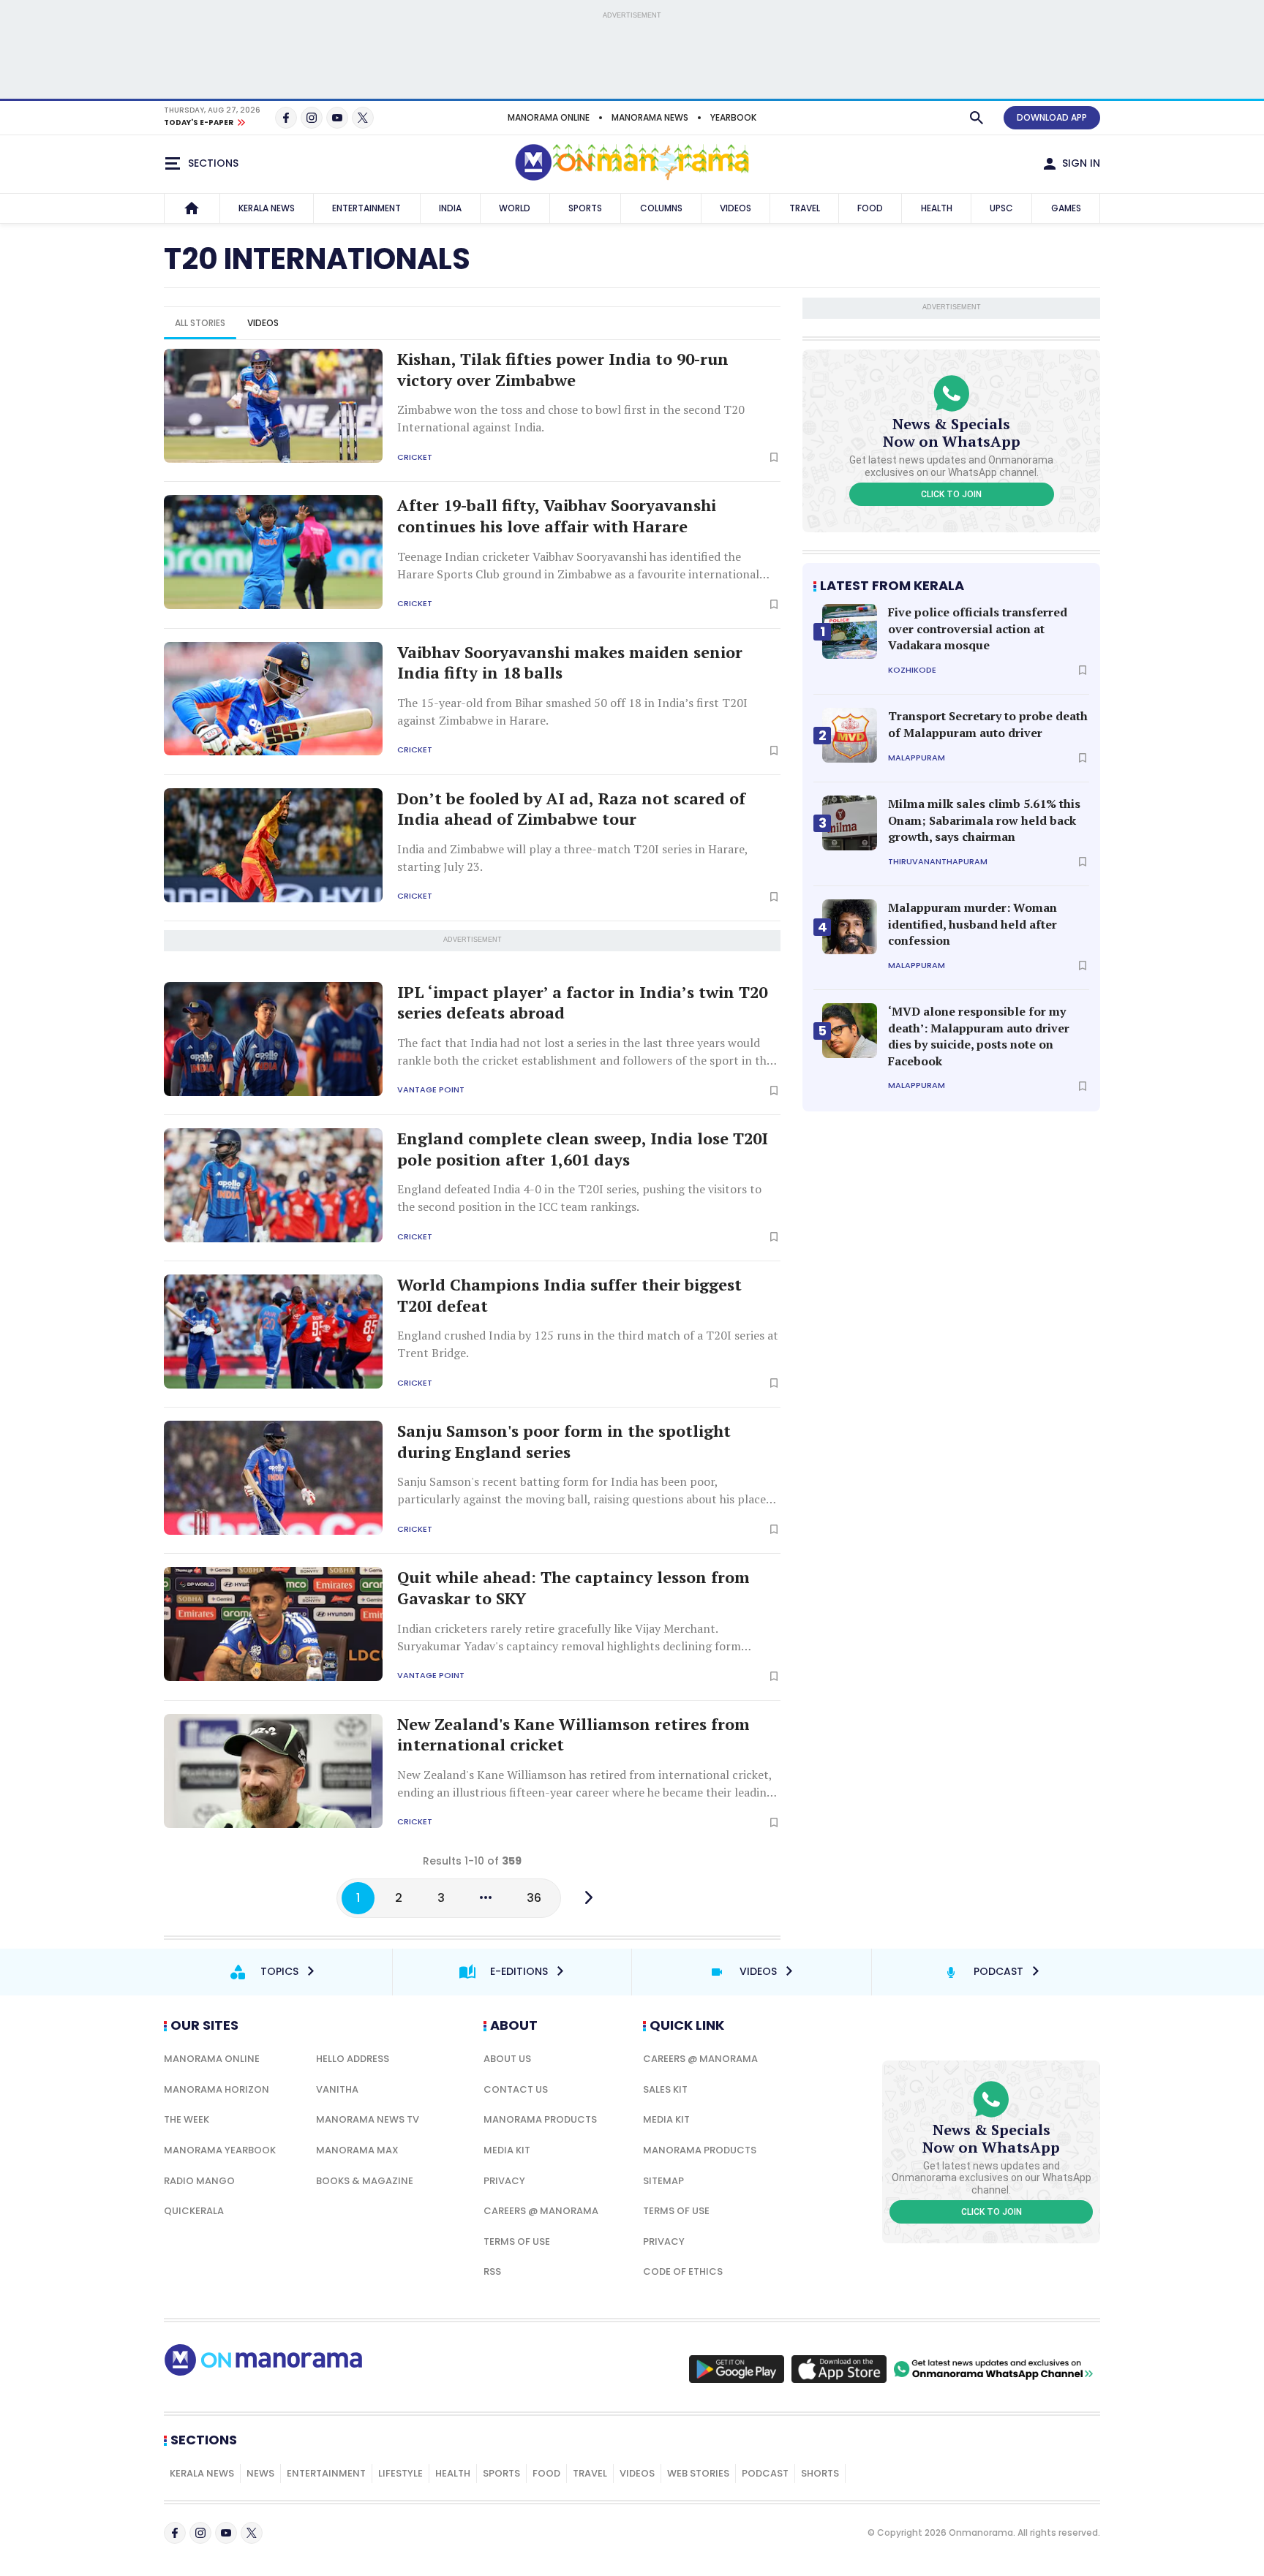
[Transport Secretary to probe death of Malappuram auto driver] (850, 735)
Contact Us (516, 2089)
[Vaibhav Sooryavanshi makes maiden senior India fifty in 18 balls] (273, 699)
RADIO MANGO (199, 2181)
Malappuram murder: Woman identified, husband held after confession (973, 924)
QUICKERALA (194, 2211)
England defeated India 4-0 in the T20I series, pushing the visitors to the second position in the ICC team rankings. (579, 1198)
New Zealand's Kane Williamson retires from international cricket (573, 1735)
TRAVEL (805, 208)
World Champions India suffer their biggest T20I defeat (569, 1295)
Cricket (415, 457)
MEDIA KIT (507, 2150)
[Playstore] (737, 2369)
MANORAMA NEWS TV (368, 2119)
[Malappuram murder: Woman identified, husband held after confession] (850, 927)
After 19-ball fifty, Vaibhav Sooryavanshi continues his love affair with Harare (557, 516)
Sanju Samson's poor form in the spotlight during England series (564, 1442)
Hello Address (353, 2059)
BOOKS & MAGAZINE (365, 2181)
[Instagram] (312, 118)
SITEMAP (663, 2181)
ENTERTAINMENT (366, 208)
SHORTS (820, 2473)
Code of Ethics (683, 2271)
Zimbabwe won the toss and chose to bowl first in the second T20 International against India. (571, 418)
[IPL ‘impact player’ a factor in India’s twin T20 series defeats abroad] (273, 1039)
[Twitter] (363, 118)
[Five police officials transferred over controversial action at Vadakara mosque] (850, 631)
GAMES (1066, 208)
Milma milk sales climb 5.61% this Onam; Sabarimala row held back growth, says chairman (984, 820)
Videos (263, 323)
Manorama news (650, 117)
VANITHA (337, 2089)
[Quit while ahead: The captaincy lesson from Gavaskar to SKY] (273, 1624)
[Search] (977, 118)
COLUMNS (661, 208)
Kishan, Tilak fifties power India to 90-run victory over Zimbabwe (563, 370)
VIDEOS (736, 208)
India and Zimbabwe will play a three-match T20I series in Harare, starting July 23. (572, 858)
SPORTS (585, 208)
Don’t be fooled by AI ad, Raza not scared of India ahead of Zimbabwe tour (571, 809)
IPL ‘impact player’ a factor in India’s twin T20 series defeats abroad (582, 1003)
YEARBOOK (733, 117)
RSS (492, 2271)
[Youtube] (337, 118)
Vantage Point (431, 1090)
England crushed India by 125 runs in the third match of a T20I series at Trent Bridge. (588, 1344)
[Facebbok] (175, 2533)
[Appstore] (839, 2369)
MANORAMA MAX (357, 2150)
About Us (507, 2059)
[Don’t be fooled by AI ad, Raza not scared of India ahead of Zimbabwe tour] (273, 845)
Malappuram (917, 758)
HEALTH (937, 208)
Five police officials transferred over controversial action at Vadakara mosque (978, 628)
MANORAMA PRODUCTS (540, 2119)
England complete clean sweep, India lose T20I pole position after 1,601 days (583, 1149)
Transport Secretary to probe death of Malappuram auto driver (988, 724)
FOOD (870, 208)
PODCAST (765, 2473)
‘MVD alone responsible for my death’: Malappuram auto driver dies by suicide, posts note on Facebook (979, 1036)
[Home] (192, 208)
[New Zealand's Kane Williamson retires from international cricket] (273, 1771)
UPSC (1001, 208)
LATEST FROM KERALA (892, 585)
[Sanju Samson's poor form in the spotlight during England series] (273, 1478)
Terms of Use (517, 2241)
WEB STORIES (698, 2473)
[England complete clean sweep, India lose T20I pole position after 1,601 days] (273, 1185)
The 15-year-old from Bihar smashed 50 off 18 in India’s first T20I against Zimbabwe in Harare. (572, 711)
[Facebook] (286, 118)
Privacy (504, 2181)
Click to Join (951, 494)
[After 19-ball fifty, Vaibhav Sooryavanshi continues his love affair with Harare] (273, 552)
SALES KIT (665, 2089)
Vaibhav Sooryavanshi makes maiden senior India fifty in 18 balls (570, 663)
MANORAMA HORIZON (217, 2089)
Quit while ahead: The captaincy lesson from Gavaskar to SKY (573, 1588)
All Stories (200, 323)
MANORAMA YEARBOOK (220, 2150)
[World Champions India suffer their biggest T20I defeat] (273, 1332)
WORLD (515, 208)
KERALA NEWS (267, 208)
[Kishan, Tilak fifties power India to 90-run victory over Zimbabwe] (273, 406)
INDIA (450, 208)
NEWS (260, 2473)
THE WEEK (187, 2119)
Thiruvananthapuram (938, 862)
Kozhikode (912, 670)
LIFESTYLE (400, 2473)
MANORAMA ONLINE (549, 117)
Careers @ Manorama (541, 2211)
